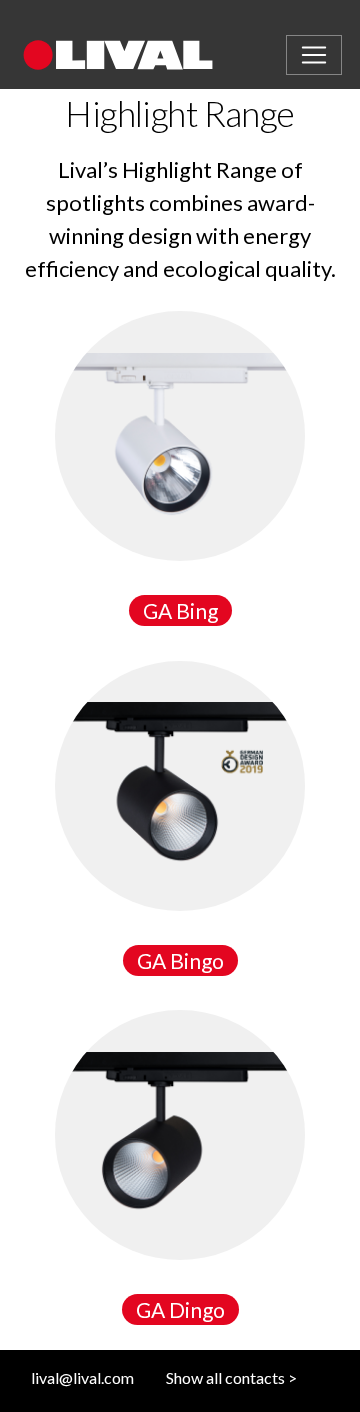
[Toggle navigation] (314, 55)
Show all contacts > (231, 1377)
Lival (143, 55)
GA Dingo (180, 1309)
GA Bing (180, 610)
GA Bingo (180, 960)
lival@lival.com (82, 1377)
